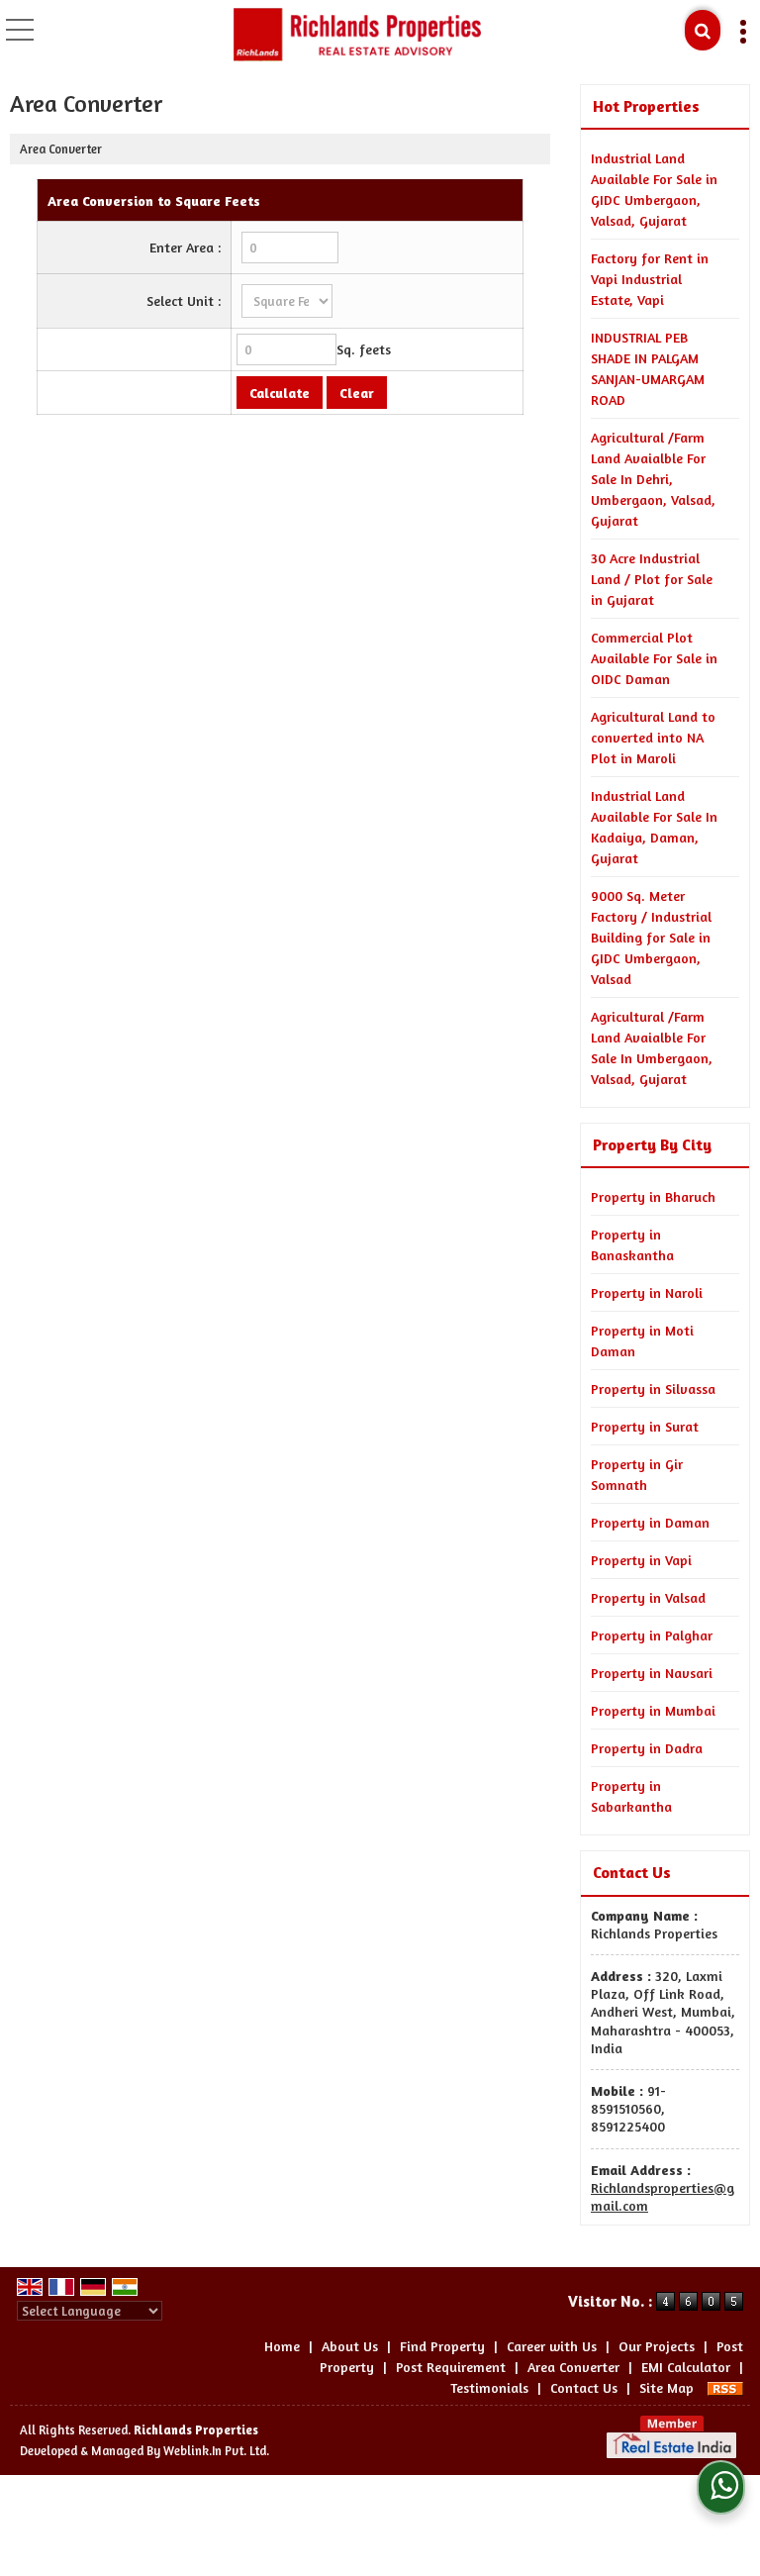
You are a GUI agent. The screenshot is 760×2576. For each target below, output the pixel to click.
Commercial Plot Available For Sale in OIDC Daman (654, 658)
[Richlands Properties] (357, 35)
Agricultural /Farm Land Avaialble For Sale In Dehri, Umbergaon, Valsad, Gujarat (653, 479)
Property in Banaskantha (632, 1244)
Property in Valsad (648, 1597)
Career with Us (552, 2346)
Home (282, 2346)
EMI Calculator (686, 2367)
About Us (350, 2346)
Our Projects (657, 2346)
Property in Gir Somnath (637, 1474)
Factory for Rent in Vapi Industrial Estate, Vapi (650, 279)
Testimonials (489, 2387)
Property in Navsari (652, 1673)
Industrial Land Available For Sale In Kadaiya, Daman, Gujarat (654, 827)
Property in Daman (650, 1522)
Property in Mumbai (653, 1710)
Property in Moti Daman (642, 1340)
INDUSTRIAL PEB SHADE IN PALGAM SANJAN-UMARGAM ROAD (648, 368)
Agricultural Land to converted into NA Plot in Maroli (653, 737)
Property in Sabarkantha (631, 1796)
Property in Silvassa (653, 1388)
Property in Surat (645, 1426)
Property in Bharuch (653, 1196)
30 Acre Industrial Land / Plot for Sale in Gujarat (652, 579)
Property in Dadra (647, 1748)
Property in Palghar (652, 1635)
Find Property (442, 2346)
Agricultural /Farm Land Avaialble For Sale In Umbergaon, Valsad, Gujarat (652, 1047)
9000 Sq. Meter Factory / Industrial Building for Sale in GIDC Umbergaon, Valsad (651, 937)
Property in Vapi (641, 1560)
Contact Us (584, 2387)
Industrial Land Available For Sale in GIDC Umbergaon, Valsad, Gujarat (654, 189)
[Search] (703, 30)
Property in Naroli (647, 1292)
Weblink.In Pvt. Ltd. (216, 2451)
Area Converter (573, 2367)
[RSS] (725, 2387)
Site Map (666, 2387)
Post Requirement (451, 2367)
